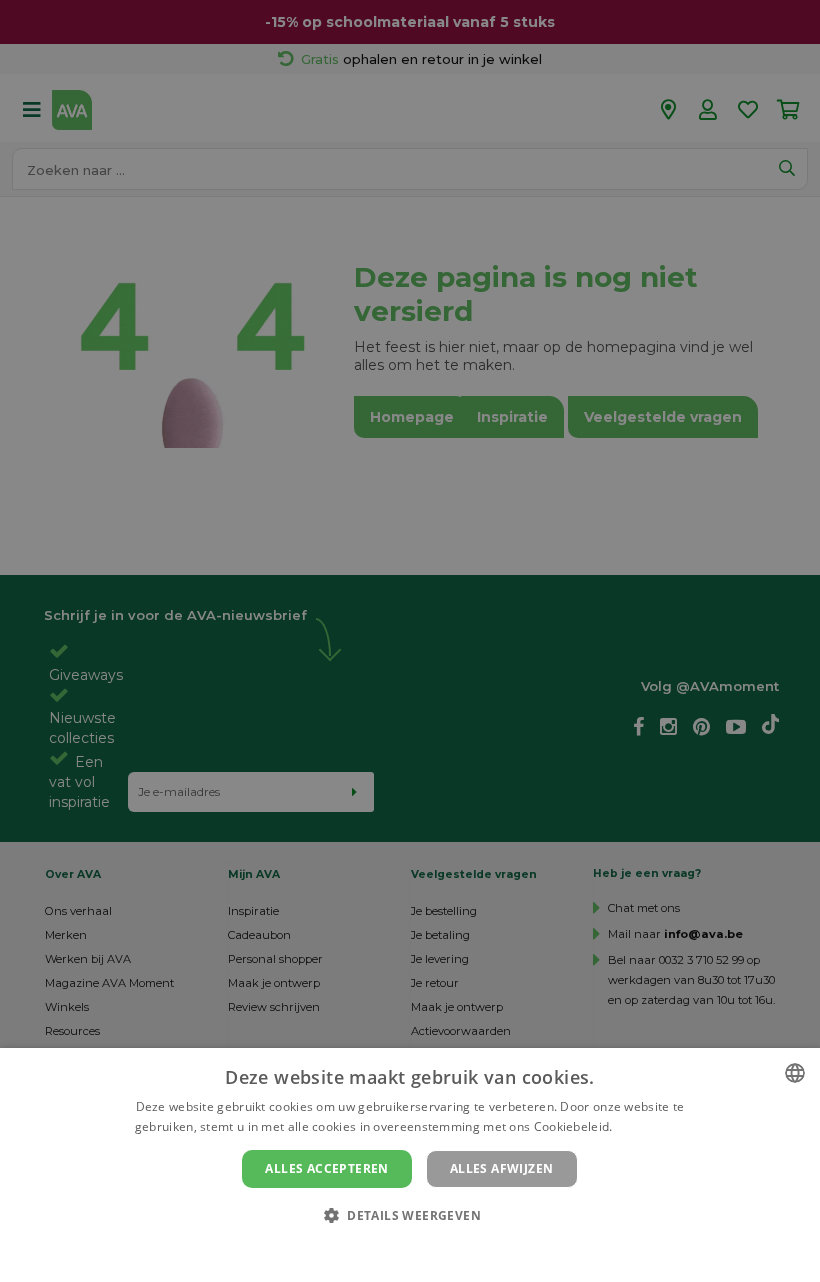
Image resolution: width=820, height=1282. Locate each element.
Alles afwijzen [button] (502, 1168)
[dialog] (410, 1165)
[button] (410, 1214)
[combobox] (795, 1073)
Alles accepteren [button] (326, 1168)
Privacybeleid (397, 1249)
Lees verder (650, 1126)
